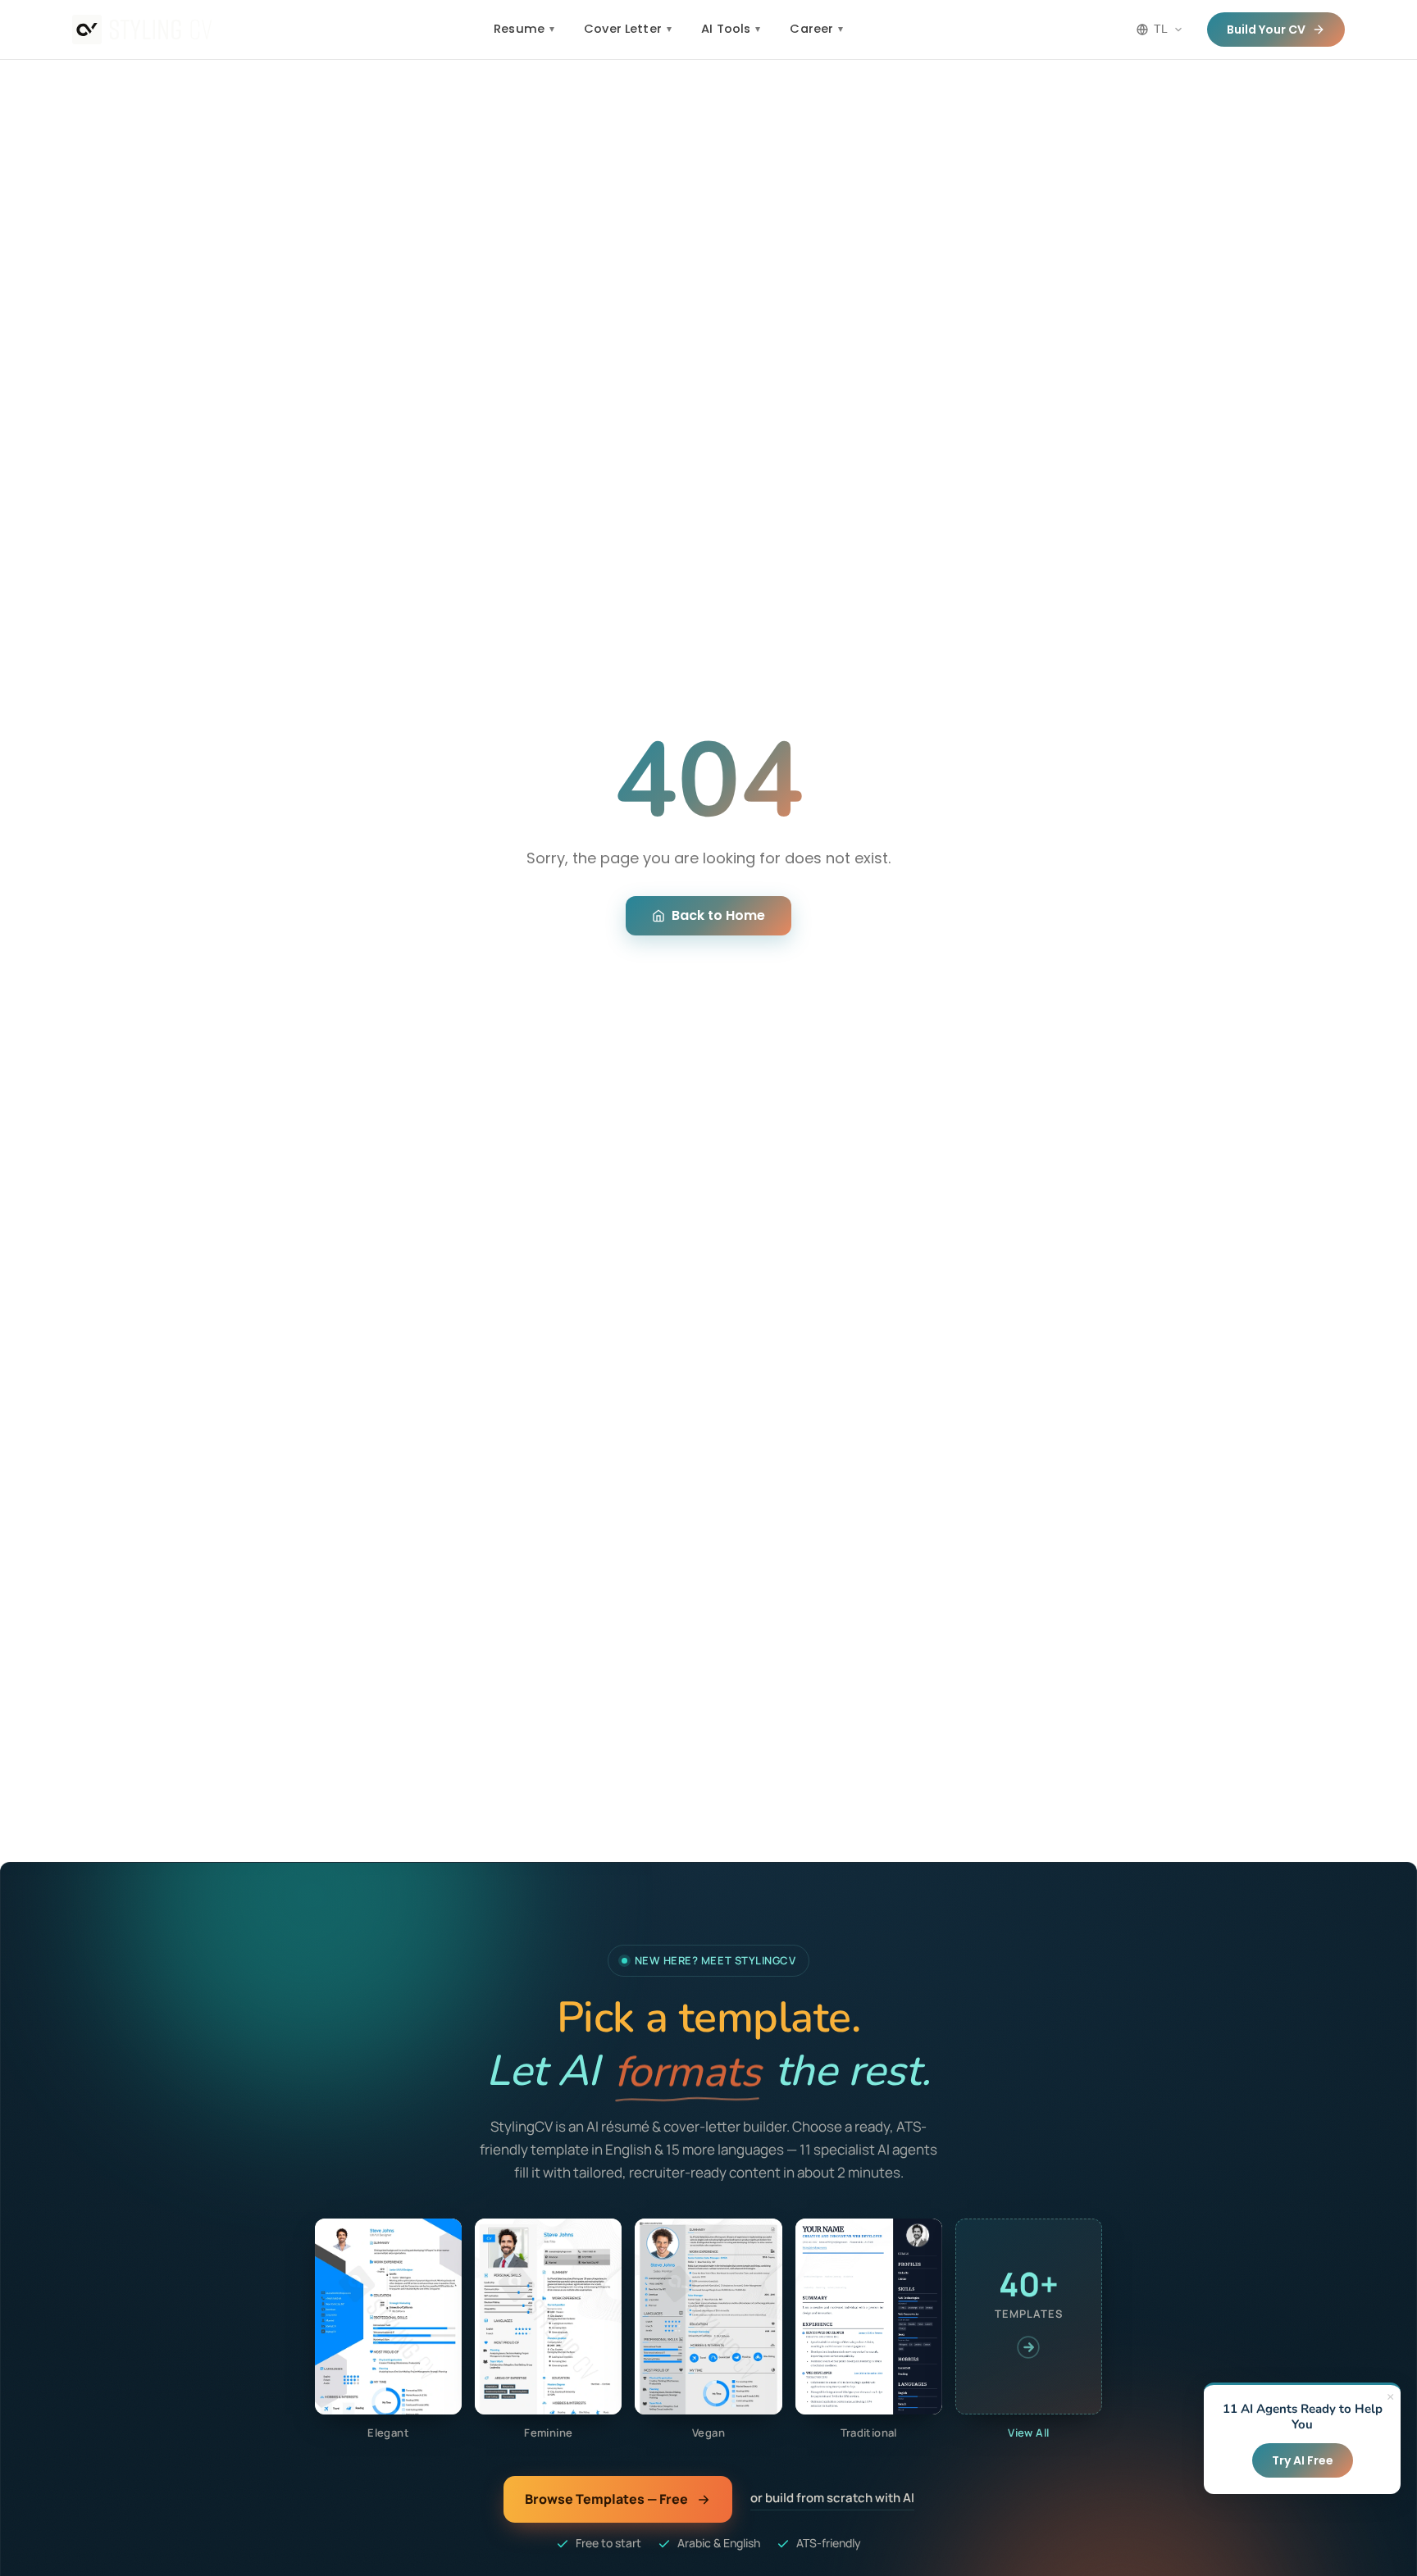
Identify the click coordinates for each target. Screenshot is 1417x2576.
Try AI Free (1303, 2460)
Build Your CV (1266, 30)
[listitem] (388, 2330)
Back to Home (718, 915)
